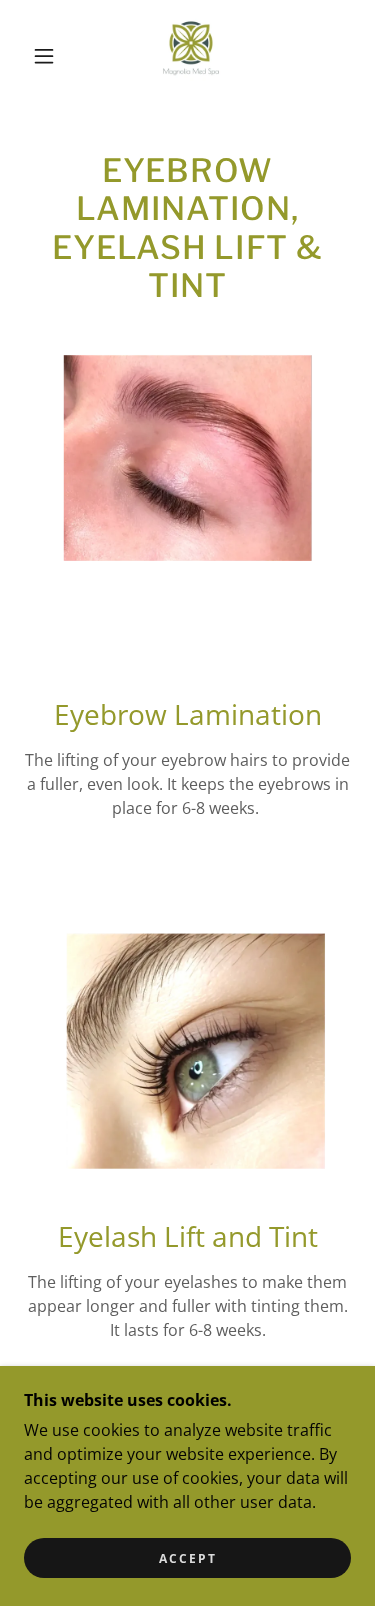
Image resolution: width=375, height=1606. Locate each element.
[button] (44, 56)
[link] (191, 56)
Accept (188, 1558)
